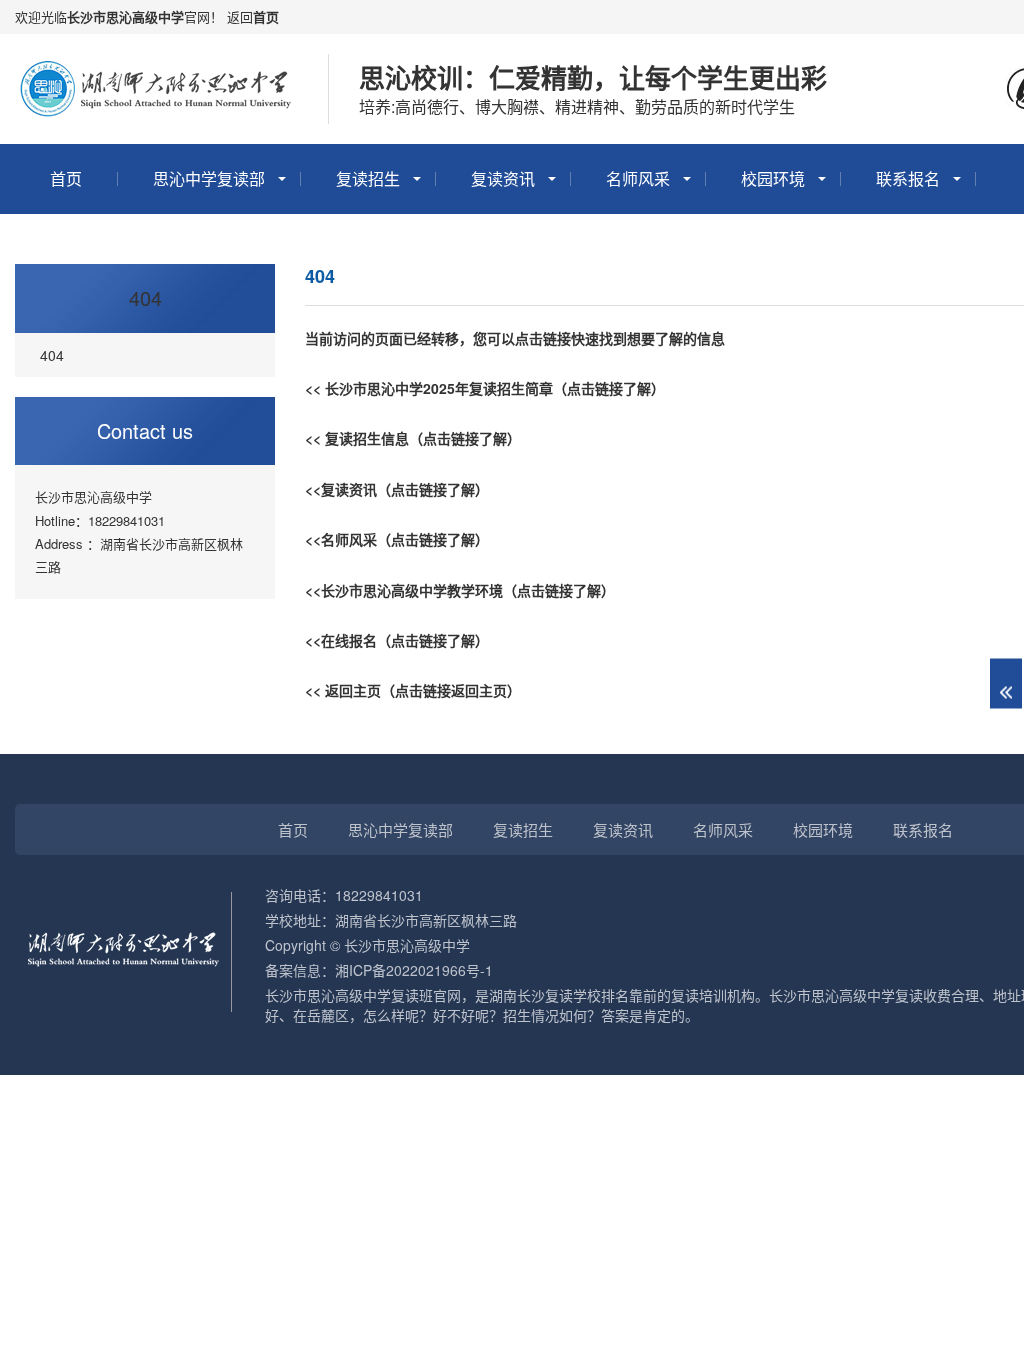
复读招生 (368, 178)
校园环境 (773, 178)
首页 (266, 16)
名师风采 (638, 178)
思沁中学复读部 (209, 178)
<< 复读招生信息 (357, 438)
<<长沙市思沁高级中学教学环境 (404, 590)
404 (145, 297)
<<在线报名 (341, 640)
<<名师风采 (341, 539)
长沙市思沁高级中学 (125, 16)
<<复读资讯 (341, 489)
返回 (240, 16)
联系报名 (908, 178)
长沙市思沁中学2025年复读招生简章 (439, 388)
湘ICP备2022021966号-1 (414, 970)
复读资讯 (503, 178)
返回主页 (353, 690)
